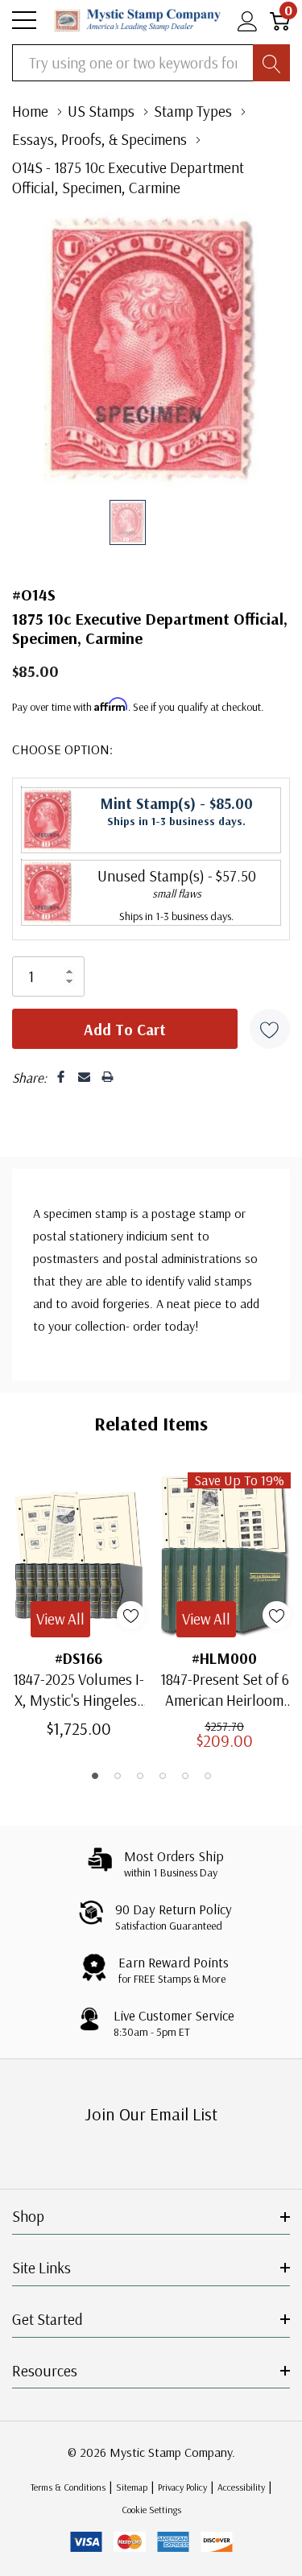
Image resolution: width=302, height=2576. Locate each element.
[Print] (108, 1077)
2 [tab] (118, 1776)
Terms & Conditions (68, 2487)
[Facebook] (61, 1077)
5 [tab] (185, 1776)
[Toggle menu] (24, 20)
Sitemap (132, 2487)
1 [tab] (95, 1776)
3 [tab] (140, 1776)
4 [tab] (163, 1776)
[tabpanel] (79, 1605)
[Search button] (271, 63)
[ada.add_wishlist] (131, 1615)
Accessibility (241, 2487)
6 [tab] (208, 1776)
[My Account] (248, 21)
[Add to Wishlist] (270, 1029)
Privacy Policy (182, 2487)
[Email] (84, 1077)
